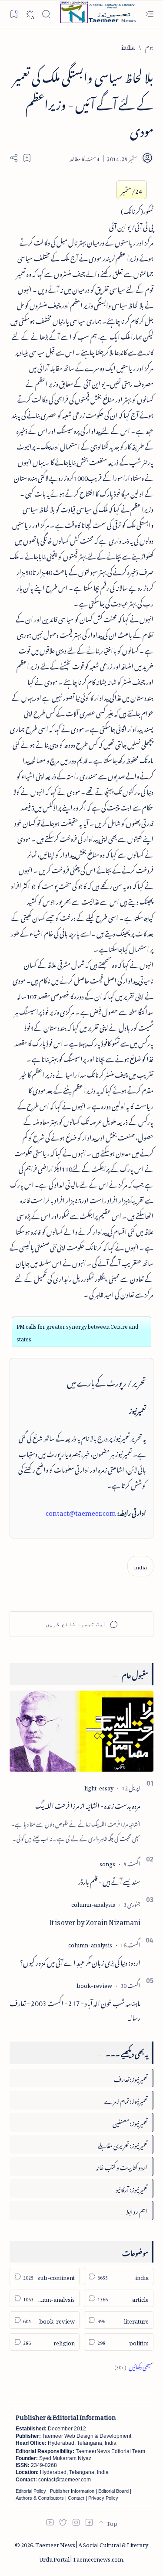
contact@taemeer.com (81, 1511)
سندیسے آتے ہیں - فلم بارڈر (109, 1880)
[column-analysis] (93, 1903)
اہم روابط (136, 2210)
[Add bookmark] (27, 158)
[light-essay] (99, 1787)
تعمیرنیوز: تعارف (131, 2078)
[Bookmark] (14, 14)
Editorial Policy (31, 2491)
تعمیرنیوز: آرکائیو (131, 2188)
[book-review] (94, 1984)
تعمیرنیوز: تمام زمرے (126, 2100)
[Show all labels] (134, 2366)
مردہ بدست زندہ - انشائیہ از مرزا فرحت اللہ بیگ (88, 1804)
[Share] (14, 158)
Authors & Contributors (40, 2498)
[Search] (46, 14)
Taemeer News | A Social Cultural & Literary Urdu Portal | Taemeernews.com (92, 2551)
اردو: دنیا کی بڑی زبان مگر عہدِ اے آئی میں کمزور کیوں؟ (80, 1961)
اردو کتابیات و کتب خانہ (122, 2166)
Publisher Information (72, 2491)
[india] (140, 1566)
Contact (76, 2498)
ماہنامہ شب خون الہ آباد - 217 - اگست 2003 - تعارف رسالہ (75, 2009)
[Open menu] (149, 14)
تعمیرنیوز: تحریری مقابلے (123, 2144)
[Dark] (30, 14)
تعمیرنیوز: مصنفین (130, 2122)
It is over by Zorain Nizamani (95, 1921)
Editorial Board (113, 2491)
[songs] (107, 1863)
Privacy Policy (103, 2498)
